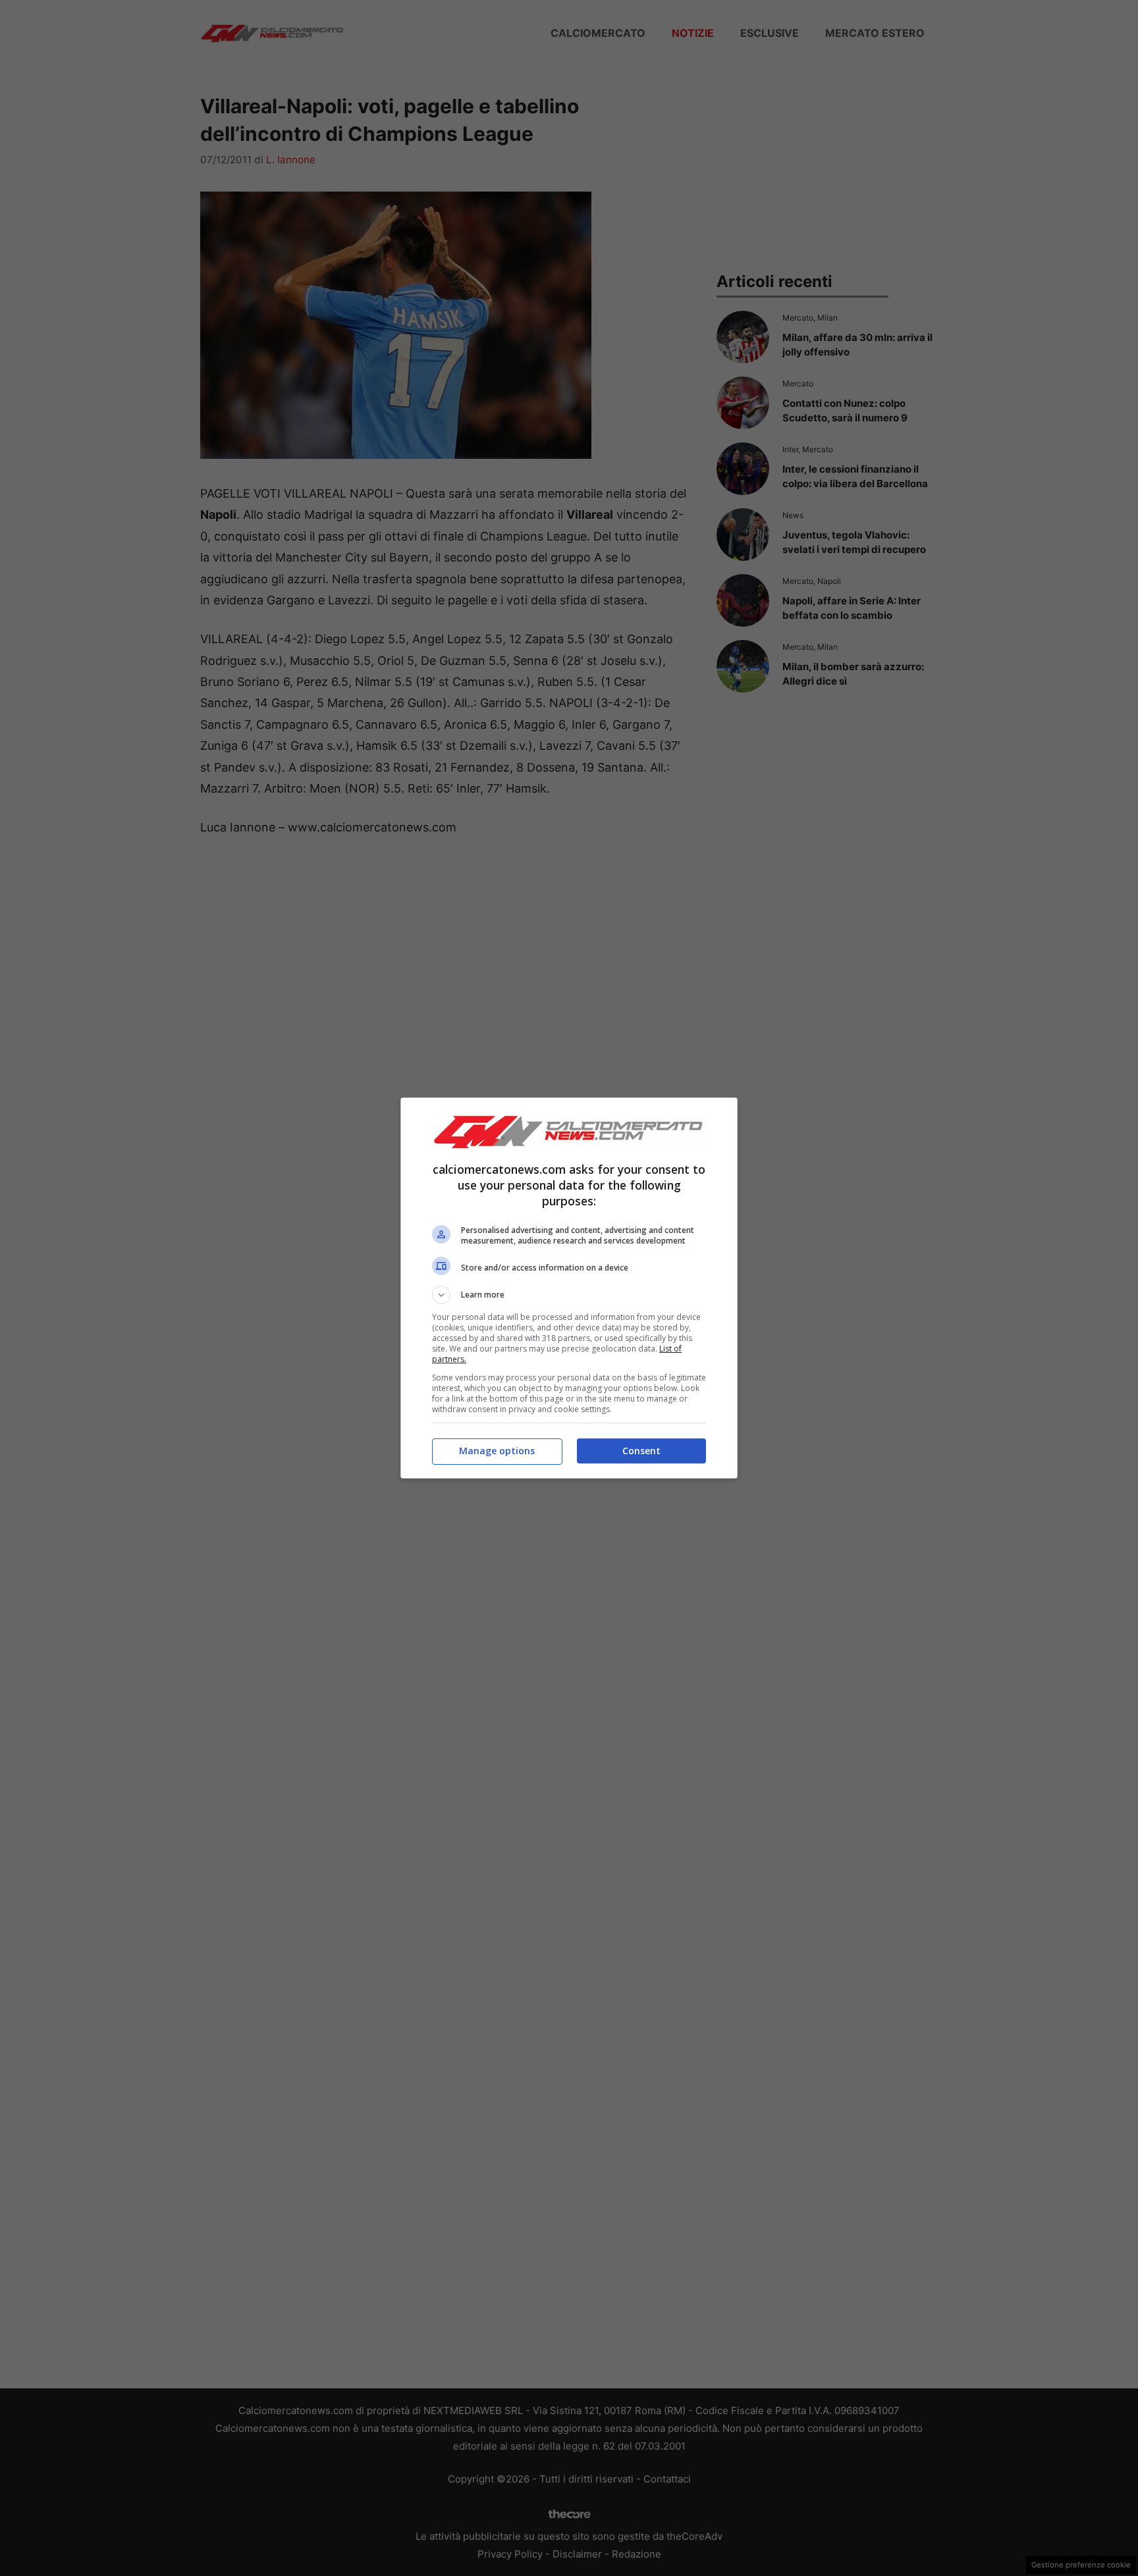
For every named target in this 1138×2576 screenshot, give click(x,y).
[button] (569, 1295)
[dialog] (569, 1288)
